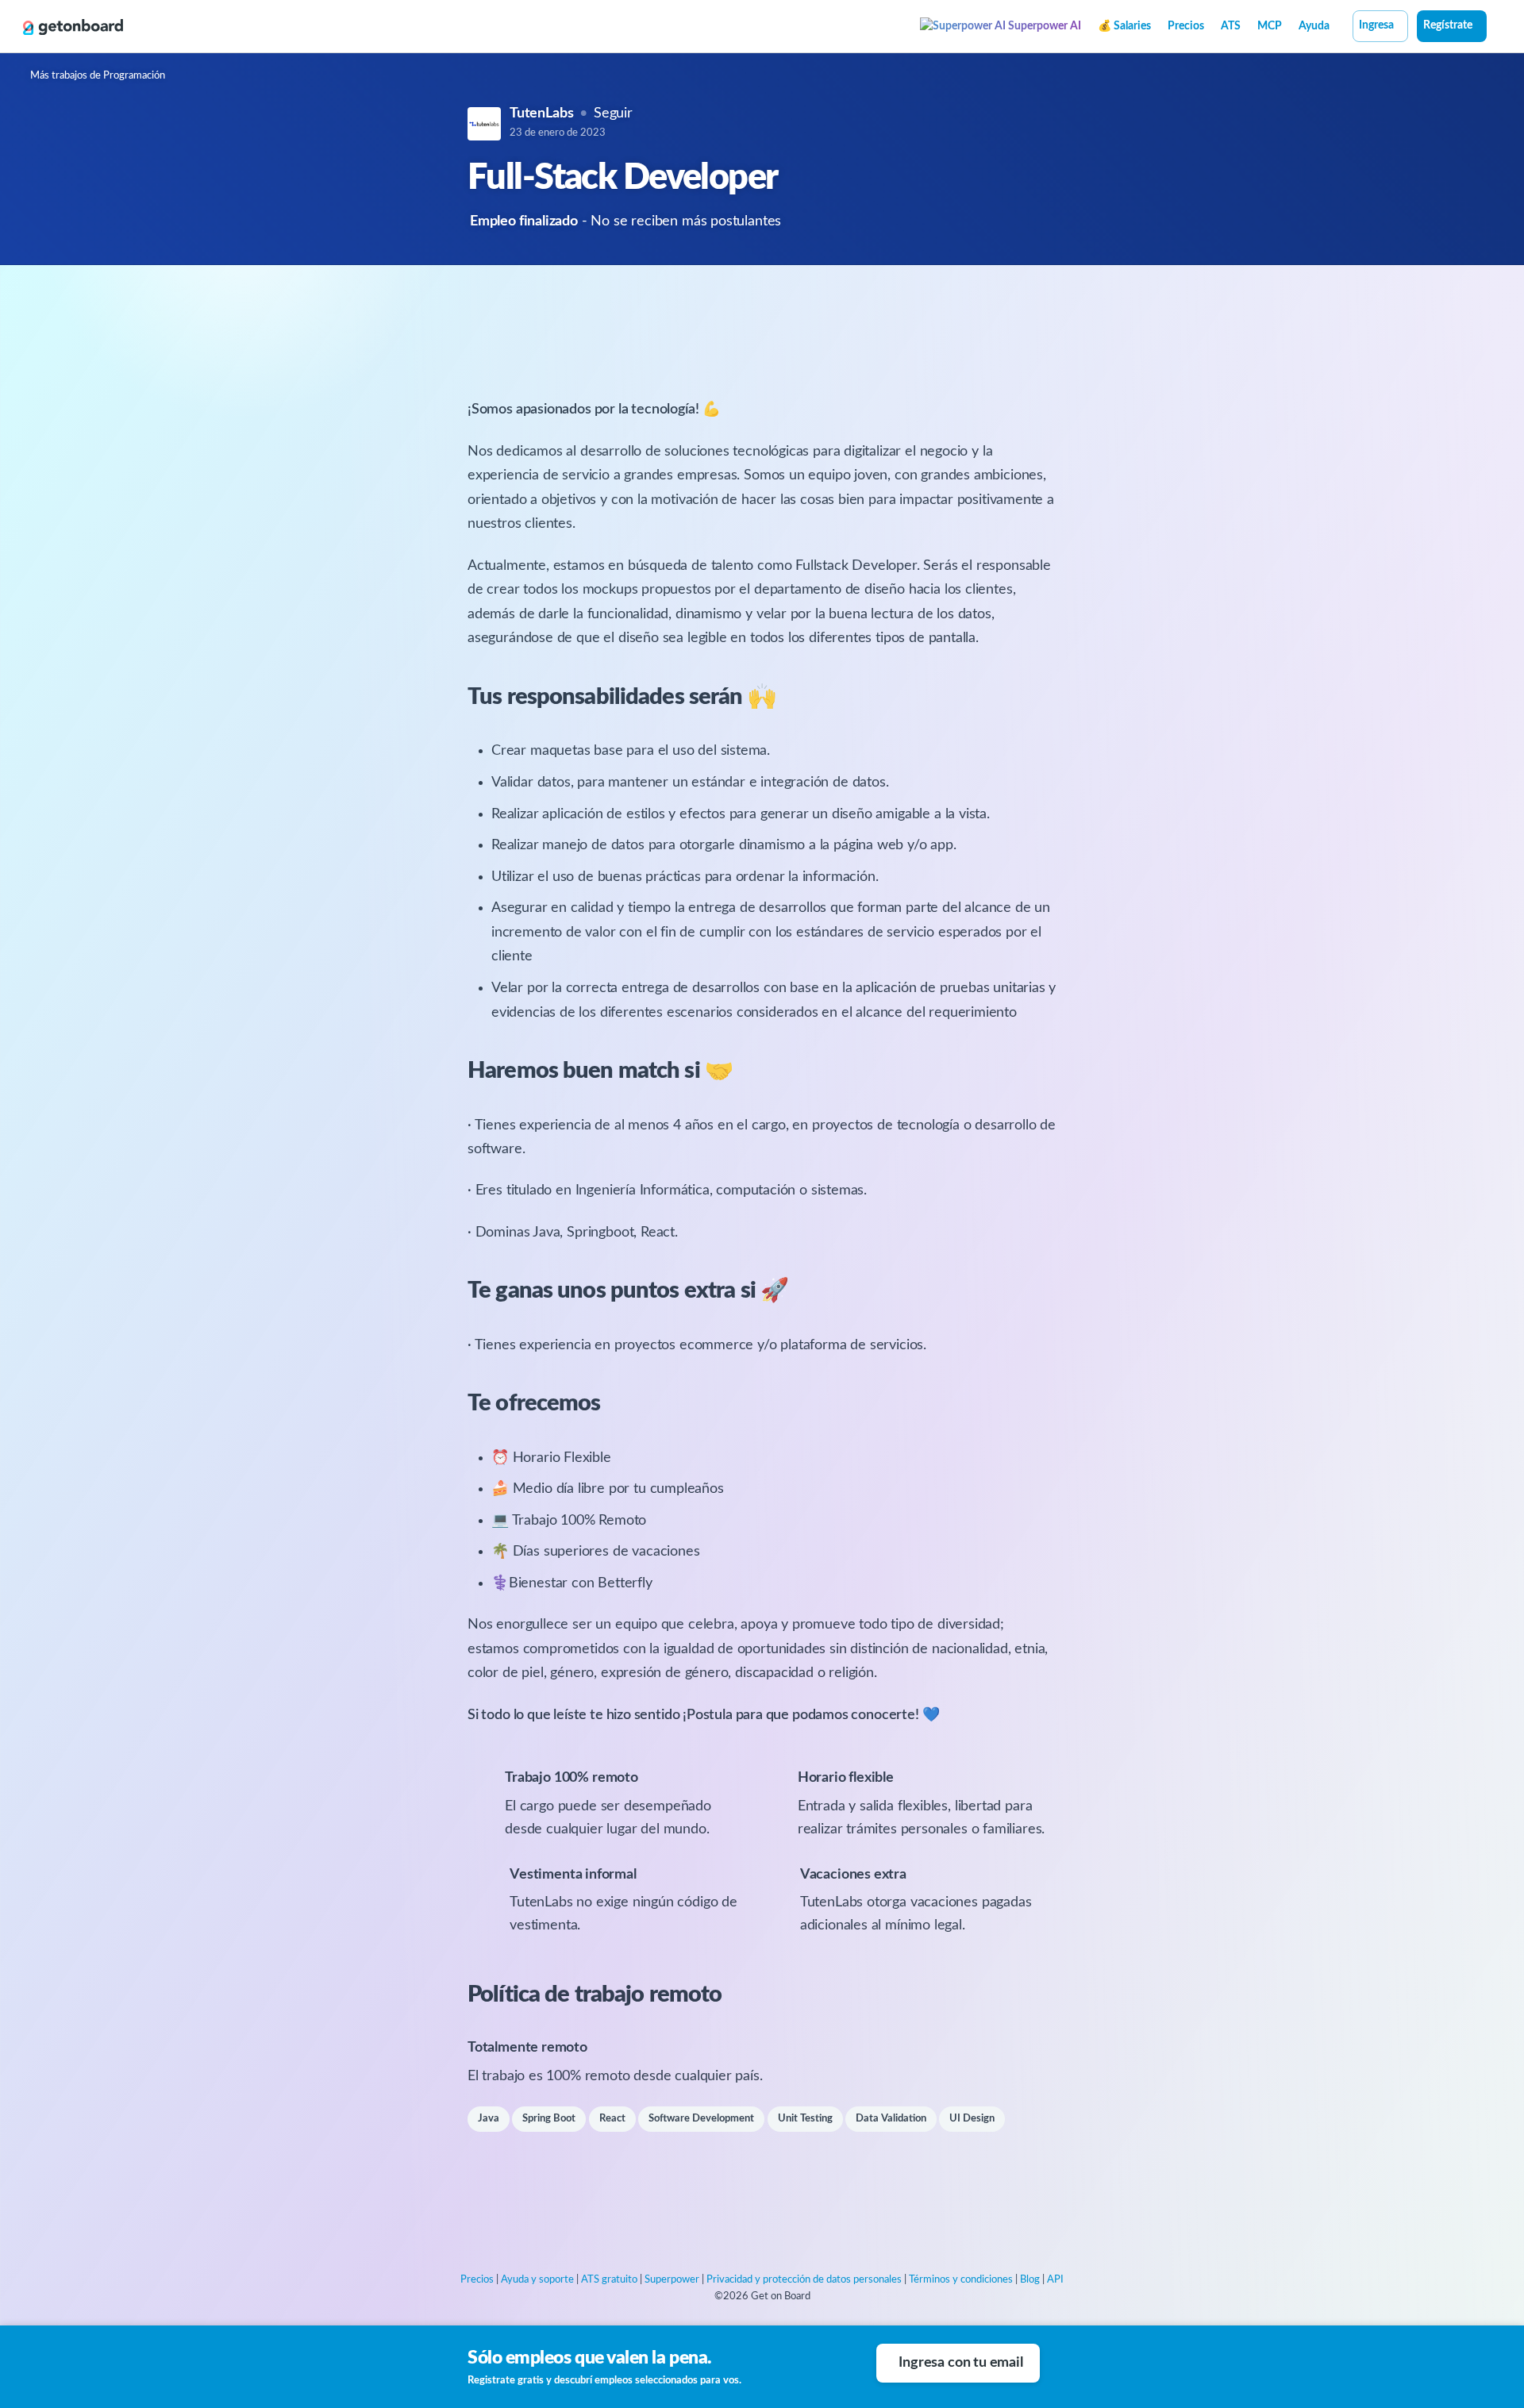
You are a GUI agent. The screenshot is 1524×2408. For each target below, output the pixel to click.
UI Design (972, 2119)
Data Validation (891, 2119)
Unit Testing (805, 2119)
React (612, 2119)
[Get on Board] (73, 27)
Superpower (672, 2280)
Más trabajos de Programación (98, 76)
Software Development (701, 2119)
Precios (1186, 26)
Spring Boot (549, 2119)
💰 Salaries (1124, 26)
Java (489, 2119)
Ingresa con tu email (960, 2363)
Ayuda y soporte (537, 2280)
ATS (1231, 26)
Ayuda (1314, 26)
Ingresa (1376, 25)
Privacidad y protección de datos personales (804, 2280)
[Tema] (1495, 28)
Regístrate (1448, 25)
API (1055, 2280)
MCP (1270, 26)
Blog (1030, 2280)
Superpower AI (1043, 26)
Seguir (613, 113)
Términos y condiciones (961, 2280)
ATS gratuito (609, 2280)
